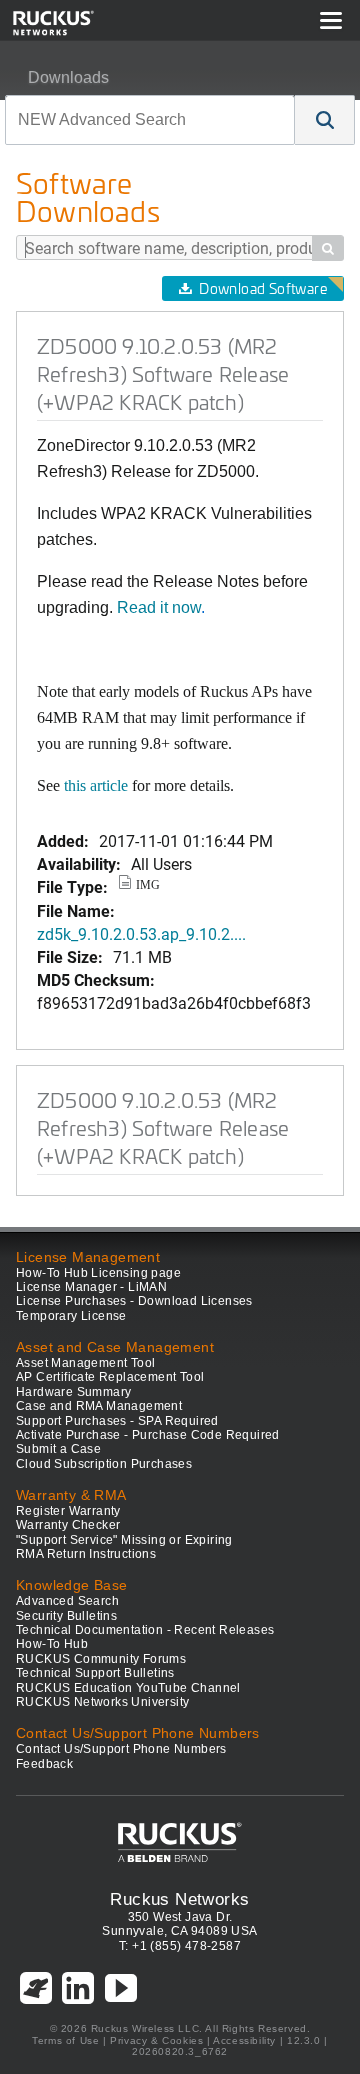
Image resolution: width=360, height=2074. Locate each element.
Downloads (68, 77)
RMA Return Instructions (86, 1554)
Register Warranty (68, 1511)
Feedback (44, 1764)
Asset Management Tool (85, 1363)
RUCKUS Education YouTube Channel (128, 1688)
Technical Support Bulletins (95, 1673)
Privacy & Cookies (156, 2040)
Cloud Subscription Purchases (104, 1464)
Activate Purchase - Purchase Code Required (148, 1435)
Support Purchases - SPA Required (117, 1421)
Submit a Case (58, 1449)
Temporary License (71, 1316)
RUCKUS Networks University (102, 1702)
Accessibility (244, 2040)
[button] (325, 120)
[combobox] (150, 120)
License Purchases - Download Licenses (134, 1301)
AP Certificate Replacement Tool (110, 1377)
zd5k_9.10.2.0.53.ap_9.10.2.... (141, 933)
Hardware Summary (73, 1392)
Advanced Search (67, 1601)
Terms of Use (65, 2040)
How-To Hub (52, 1644)
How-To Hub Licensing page (98, 1273)
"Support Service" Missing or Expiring (124, 1540)
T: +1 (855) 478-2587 (180, 1946)
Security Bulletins (66, 1616)
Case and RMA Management (99, 1406)
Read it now (159, 607)
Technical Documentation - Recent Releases (145, 1630)
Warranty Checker (68, 1525)
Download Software (263, 288)
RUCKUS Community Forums (101, 1659)
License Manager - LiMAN (91, 1287)
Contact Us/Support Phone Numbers (121, 1749)
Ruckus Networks (179, 1899)
